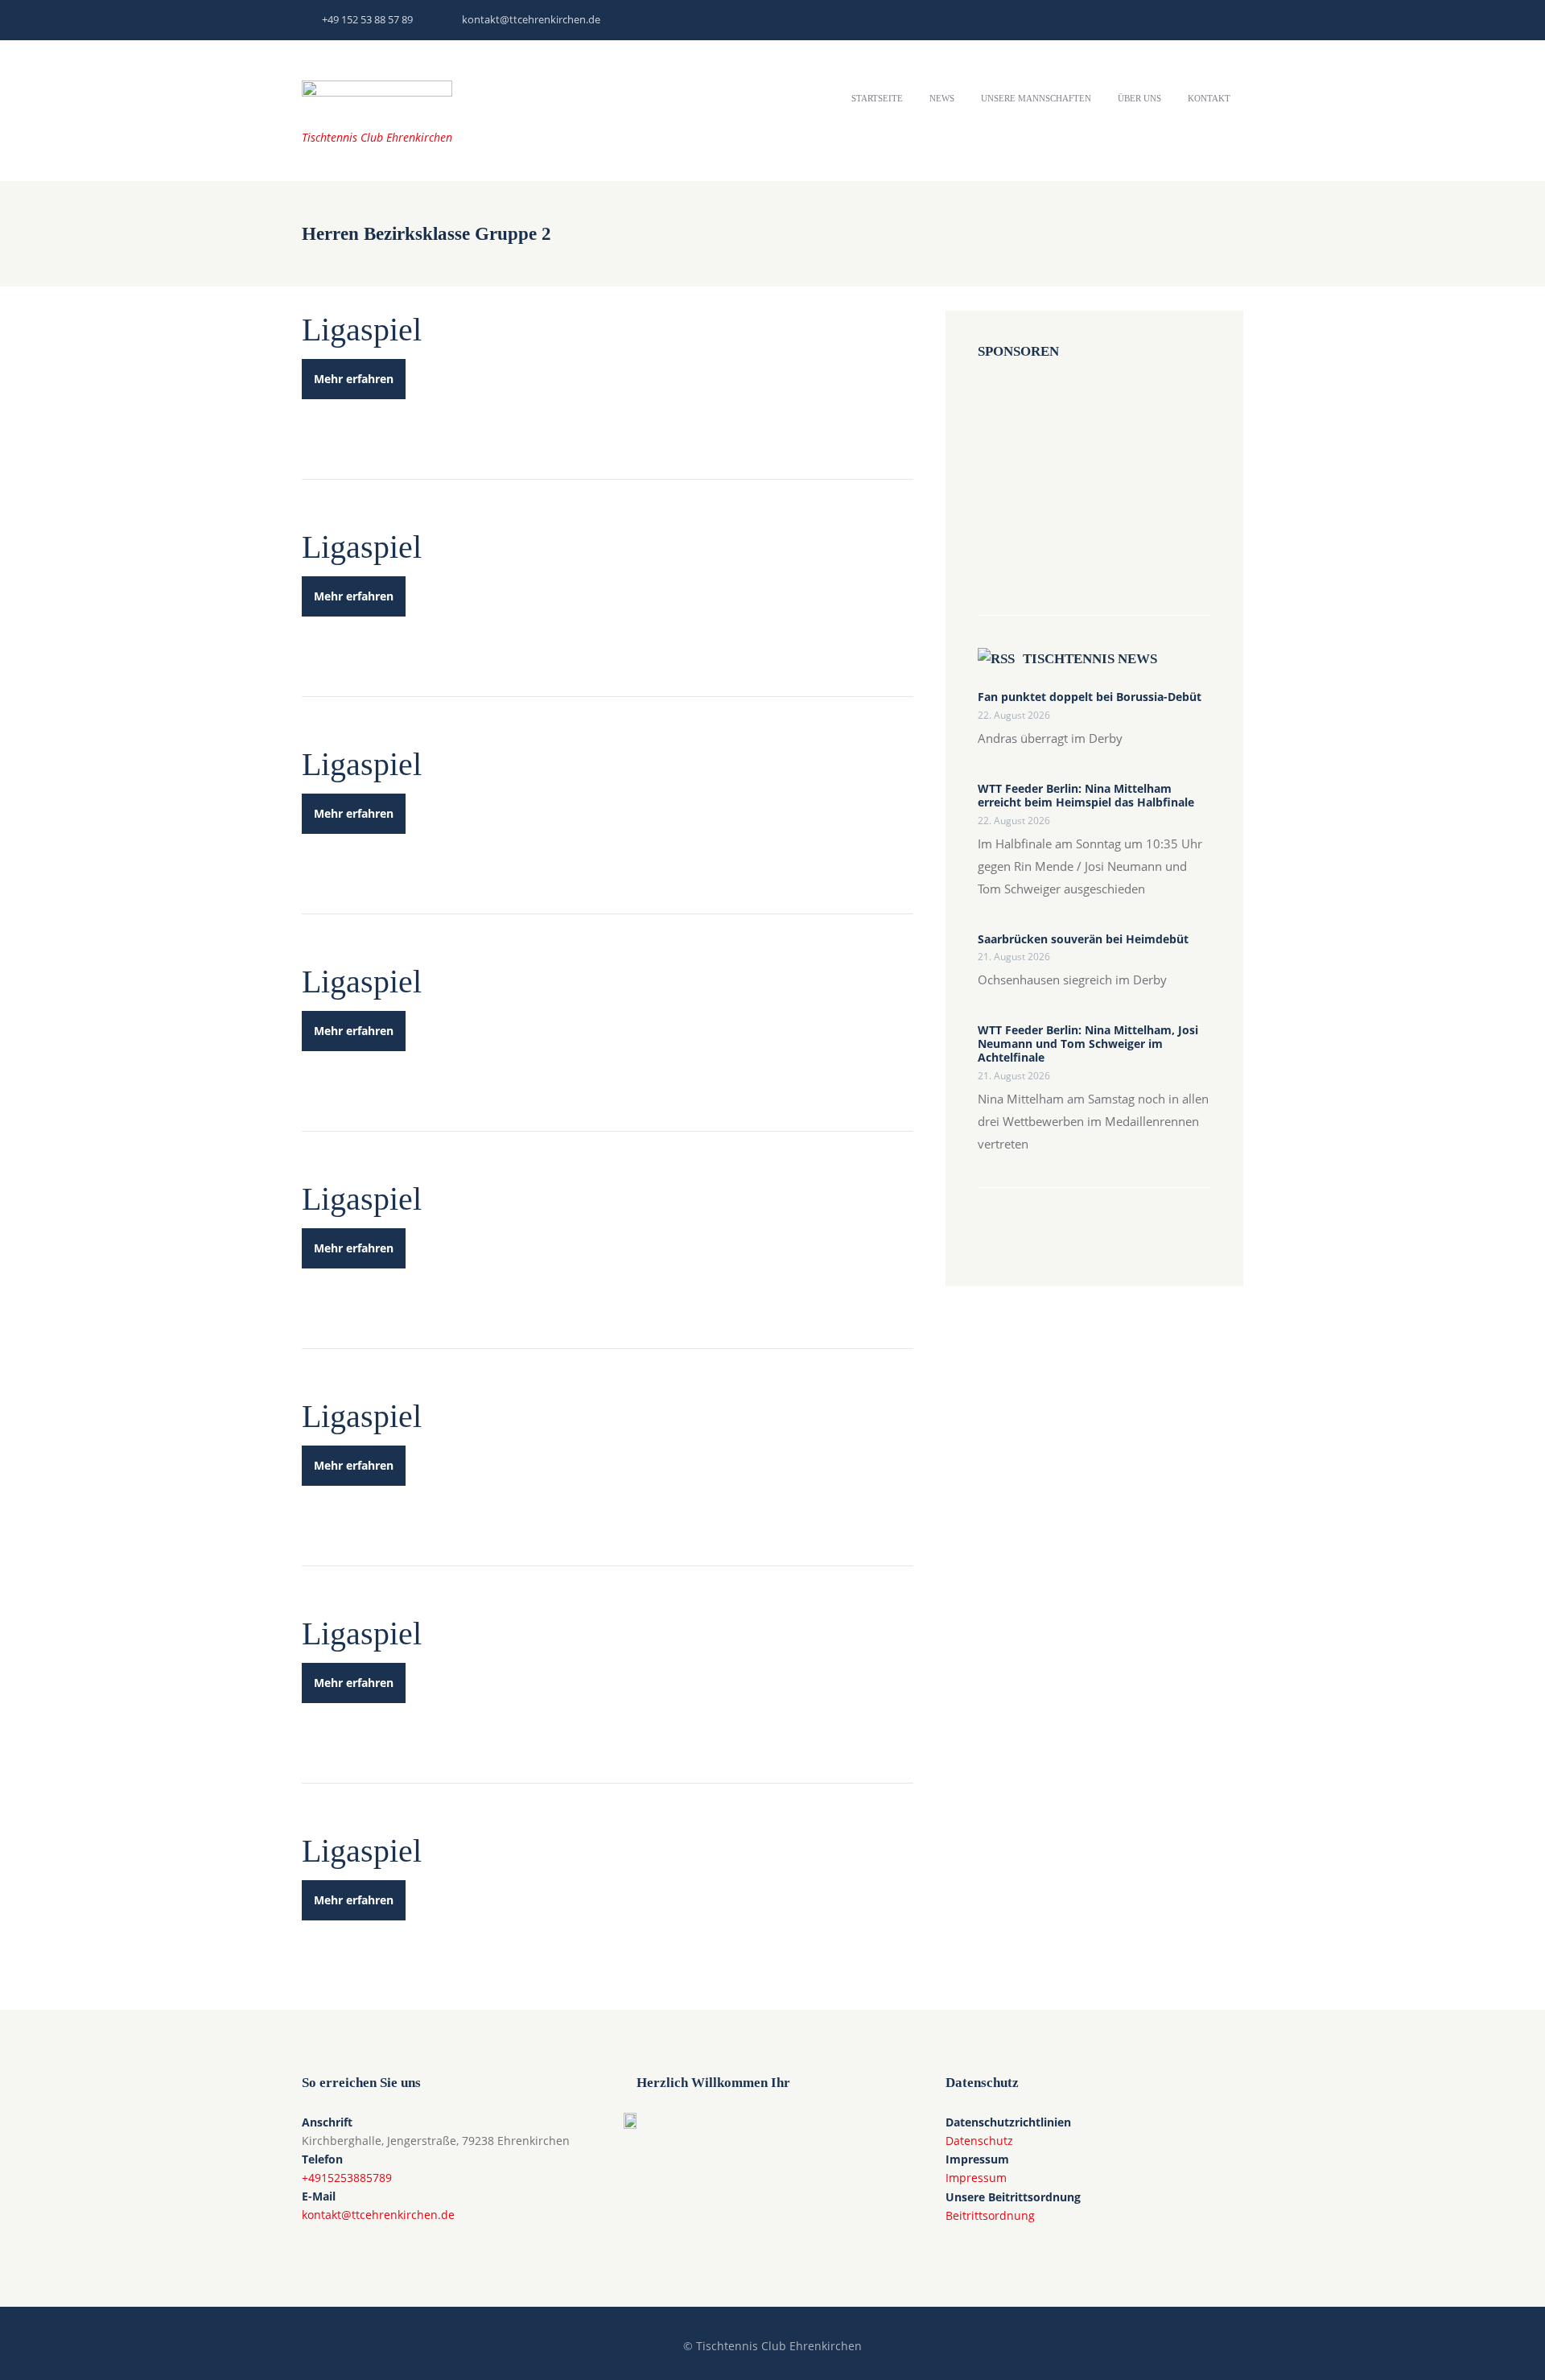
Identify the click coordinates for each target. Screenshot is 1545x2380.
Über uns (1139, 98)
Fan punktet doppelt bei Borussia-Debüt (1090, 697)
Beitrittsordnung (990, 2215)
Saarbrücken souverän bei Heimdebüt (1083, 940)
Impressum (976, 2178)
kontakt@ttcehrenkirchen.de (531, 19)
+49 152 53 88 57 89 (367, 19)
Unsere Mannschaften (1036, 98)
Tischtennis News (1090, 659)
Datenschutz (979, 2141)
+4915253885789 (347, 2178)
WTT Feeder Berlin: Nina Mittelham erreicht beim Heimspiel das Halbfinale (1086, 796)
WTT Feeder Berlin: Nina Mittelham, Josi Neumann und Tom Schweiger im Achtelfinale (1088, 1044)
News (942, 98)
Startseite (877, 98)
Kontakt (1209, 98)
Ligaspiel (362, 330)
